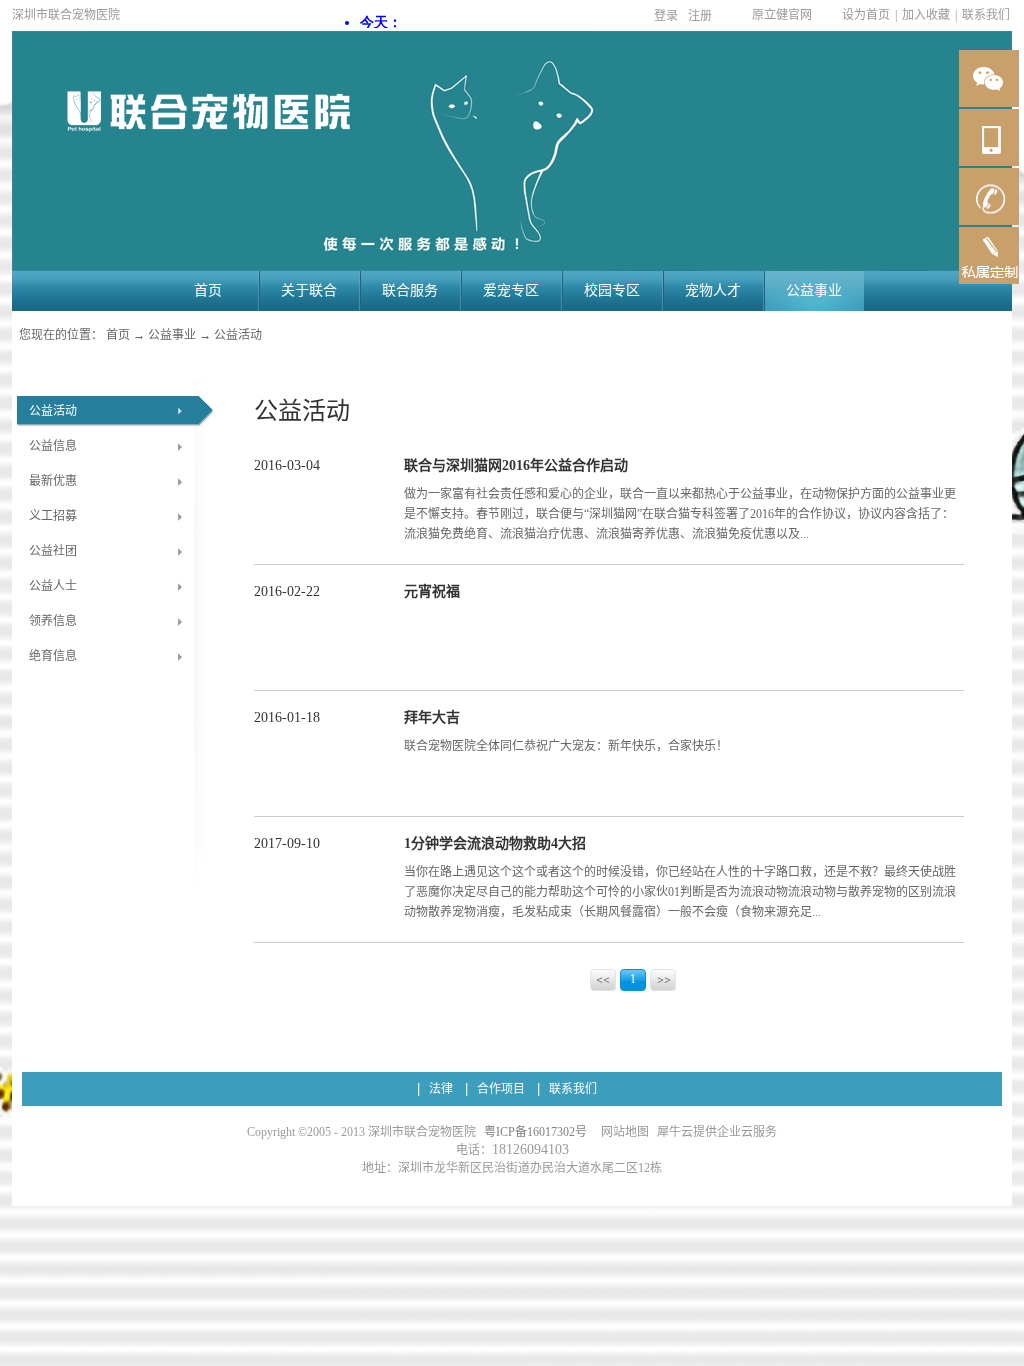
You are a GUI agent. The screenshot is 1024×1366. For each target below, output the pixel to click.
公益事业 (172, 335)
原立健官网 (782, 15)
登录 (666, 16)
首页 (208, 290)
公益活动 (238, 335)
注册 (700, 16)
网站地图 (622, 1132)
